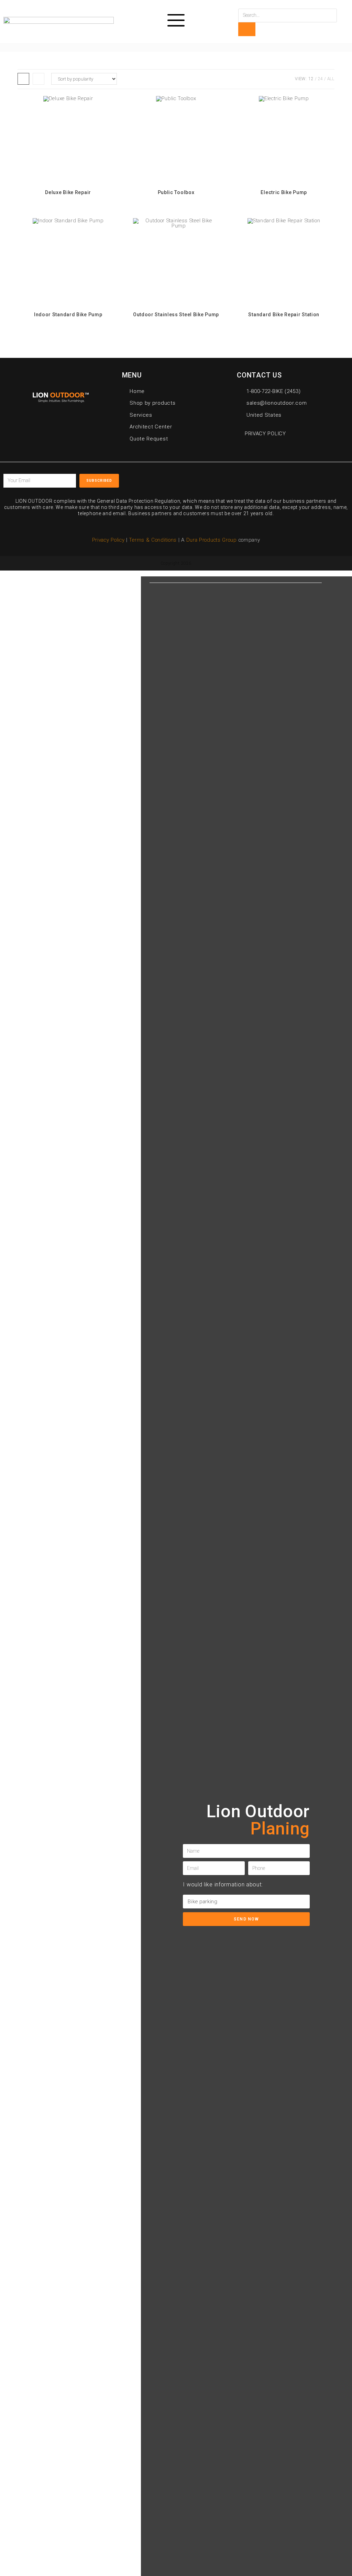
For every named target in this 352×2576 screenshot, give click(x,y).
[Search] (247, 29)
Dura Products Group (212, 540)
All (331, 79)
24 (321, 79)
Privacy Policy (108, 540)
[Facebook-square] (243, 478)
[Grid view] (23, 79)
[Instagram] (290, 478)
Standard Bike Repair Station (284, 315)
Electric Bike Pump (284, 192)
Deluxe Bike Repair (68, 192)
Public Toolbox (176, 192)
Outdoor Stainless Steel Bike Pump (176, 315)
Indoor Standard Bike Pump (68, 315)
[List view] (38, 79)
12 (311, 79)
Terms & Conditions (153, 540)
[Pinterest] (274, 478)
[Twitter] (258, 478)
